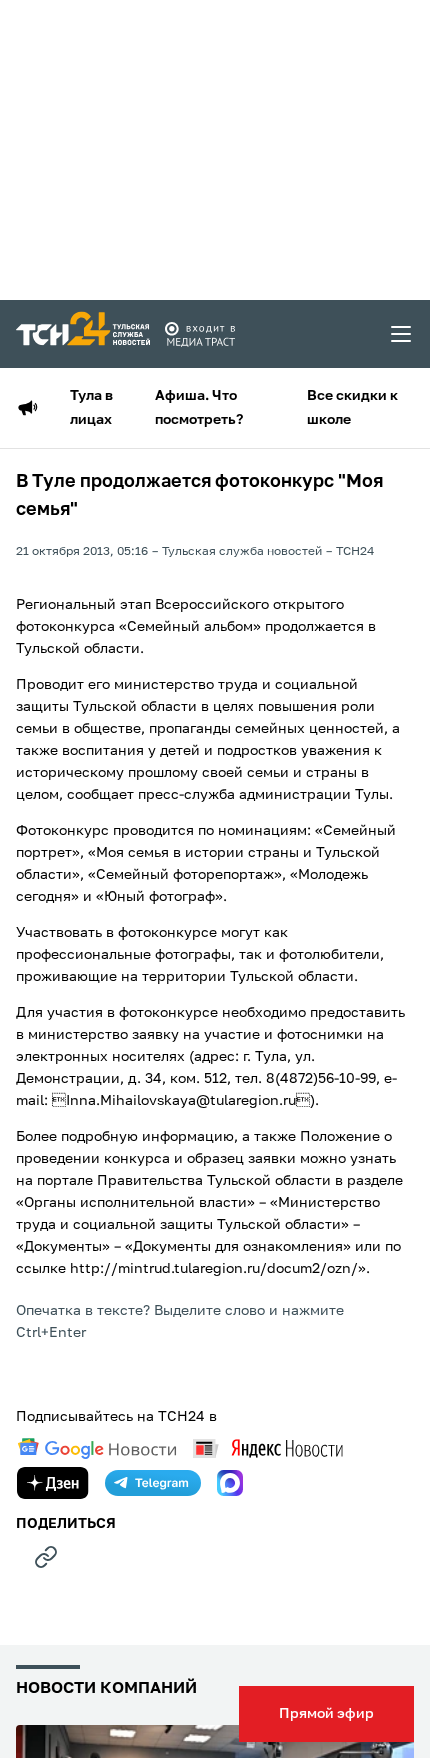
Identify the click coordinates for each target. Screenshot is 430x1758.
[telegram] (153, 1483)
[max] (230, 1483)
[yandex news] (268, 1448)
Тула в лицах (91, 408)
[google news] (97, 1449)
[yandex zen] (53, 1483)
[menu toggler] (402, 334)
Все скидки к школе (352, 408)
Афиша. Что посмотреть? (199, 408)
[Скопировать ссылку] (46, 1557)
